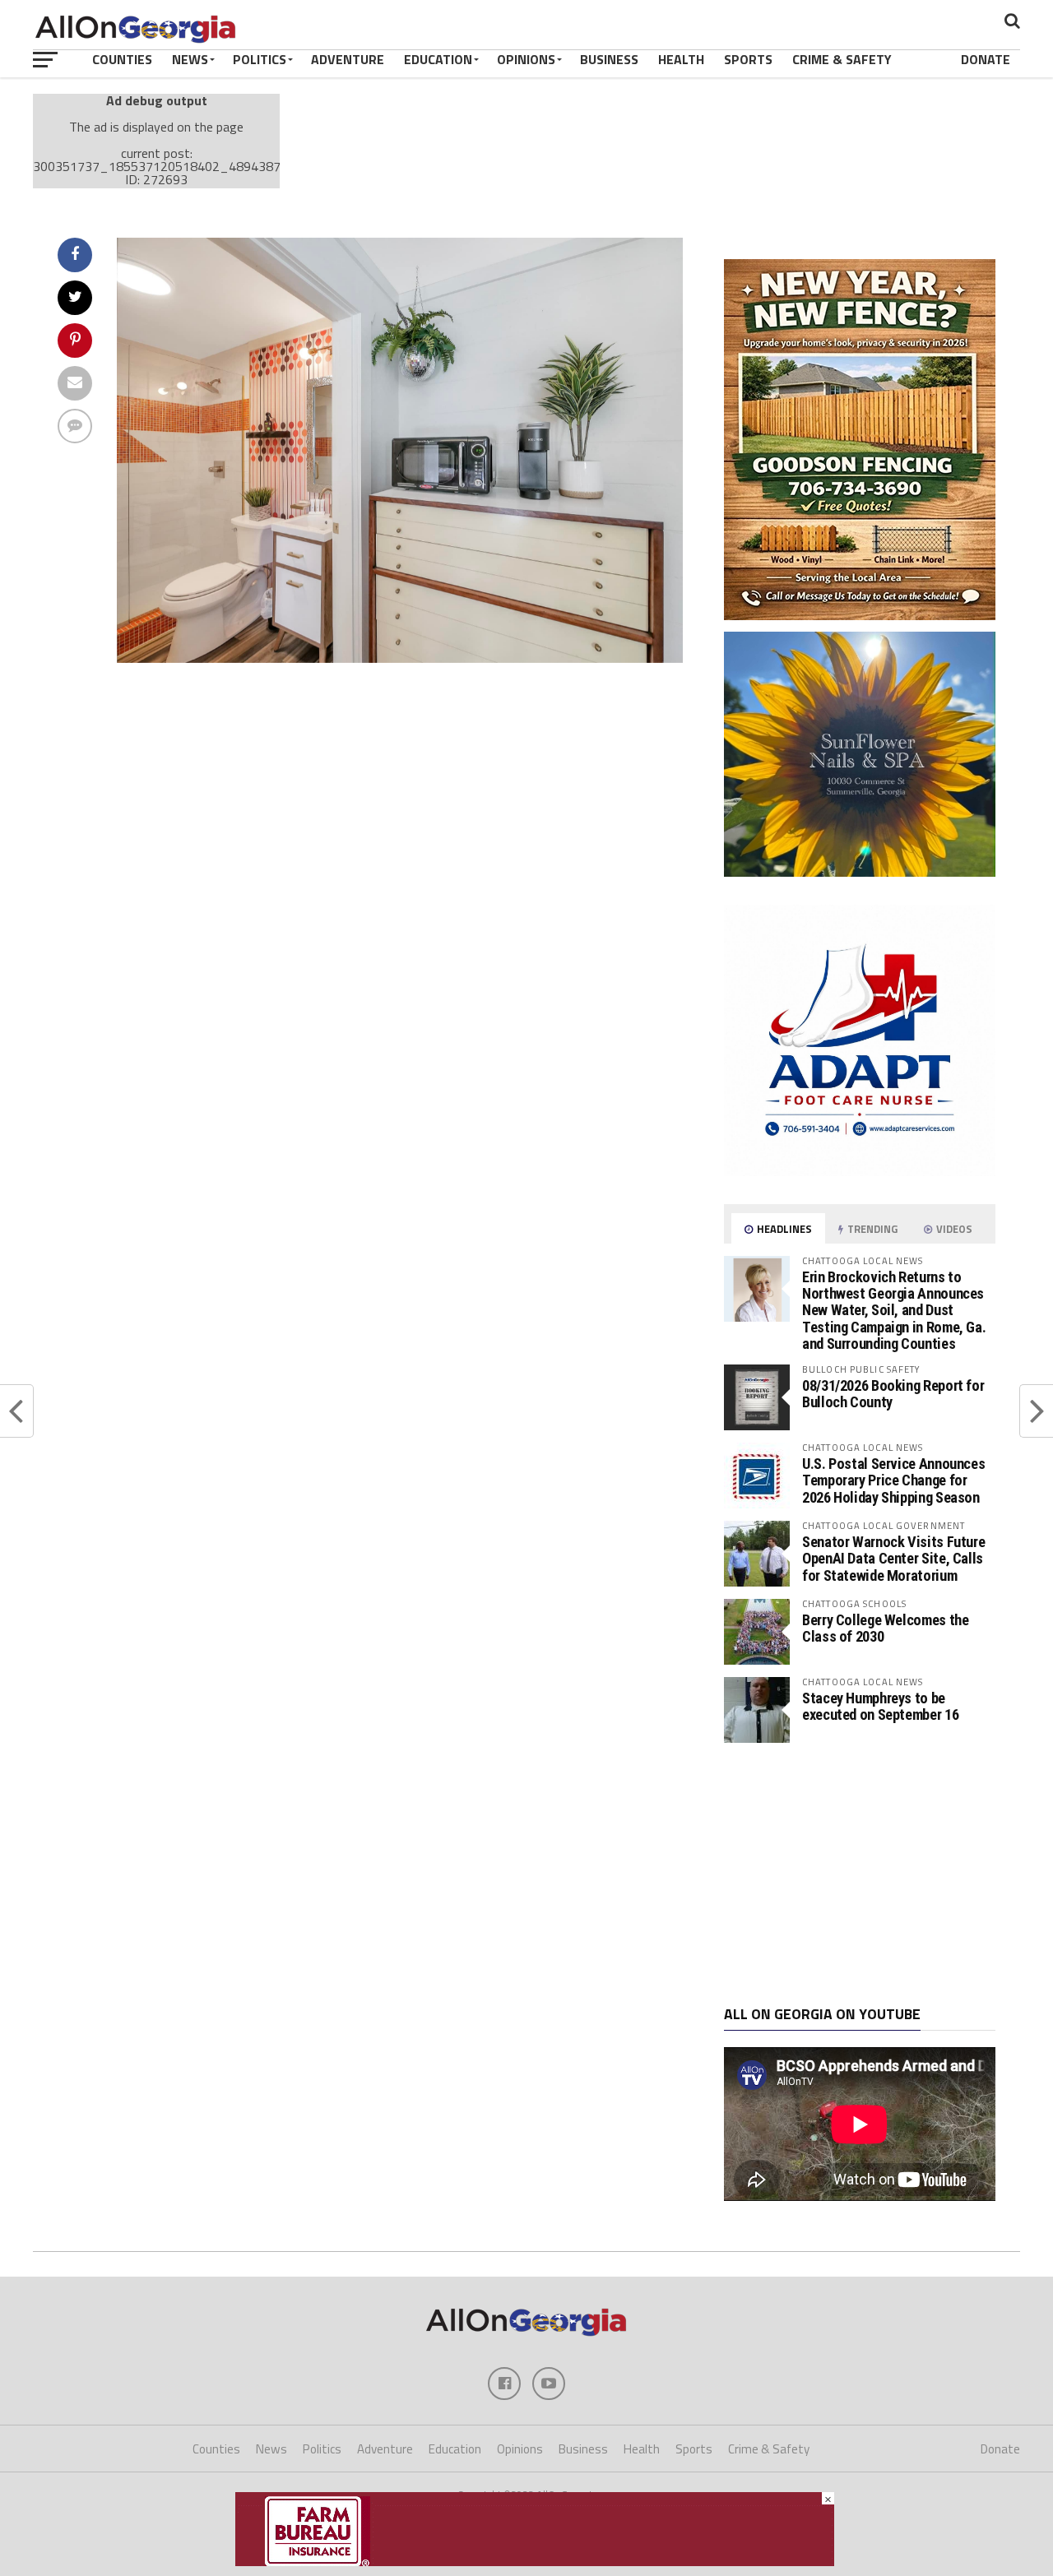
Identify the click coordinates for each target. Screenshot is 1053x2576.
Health (681, 59)
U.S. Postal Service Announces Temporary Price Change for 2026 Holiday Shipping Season (893, 1480)
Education (438, 59)
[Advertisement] (860, 1874)
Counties (122, 59)
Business (609, 59)
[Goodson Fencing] (860, 615)
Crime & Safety (842, 59)
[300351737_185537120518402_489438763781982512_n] (400, 658)
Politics (260, 59)
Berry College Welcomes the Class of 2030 (885, 1628)
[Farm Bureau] (535, 2561)
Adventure (348, 59)
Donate (986, 59)
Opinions (526, 59)
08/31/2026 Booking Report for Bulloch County (893, 1394)
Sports (748, 59)
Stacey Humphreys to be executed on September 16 (880, 1706)
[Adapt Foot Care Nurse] (860, 1171)
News (190, 59)
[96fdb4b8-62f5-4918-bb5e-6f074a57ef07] (860, 872)
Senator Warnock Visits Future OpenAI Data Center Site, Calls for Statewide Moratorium (893, 1558)
